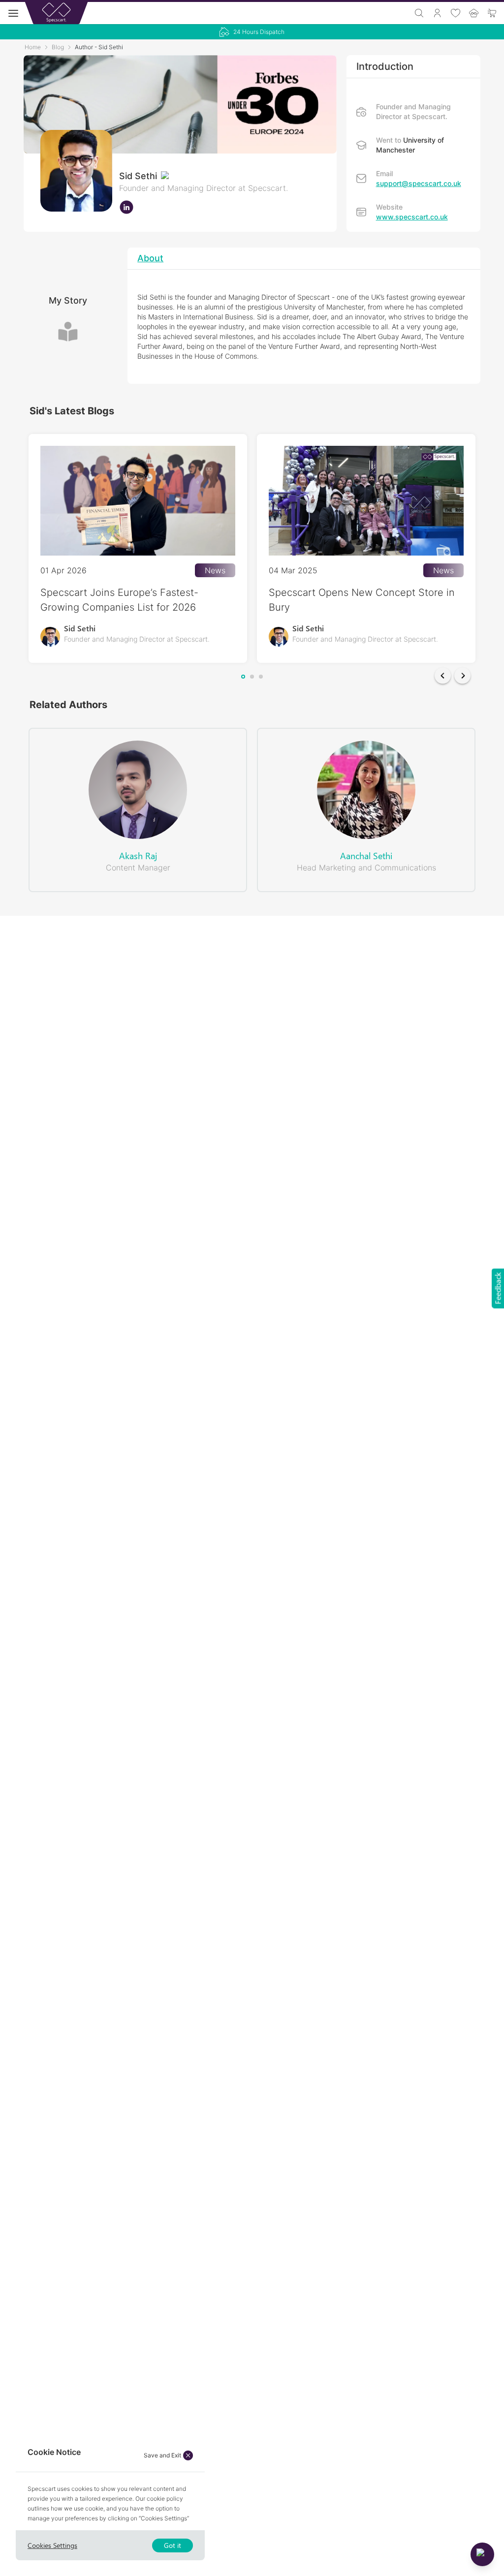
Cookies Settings (52, 2545)
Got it (173, 2545)
